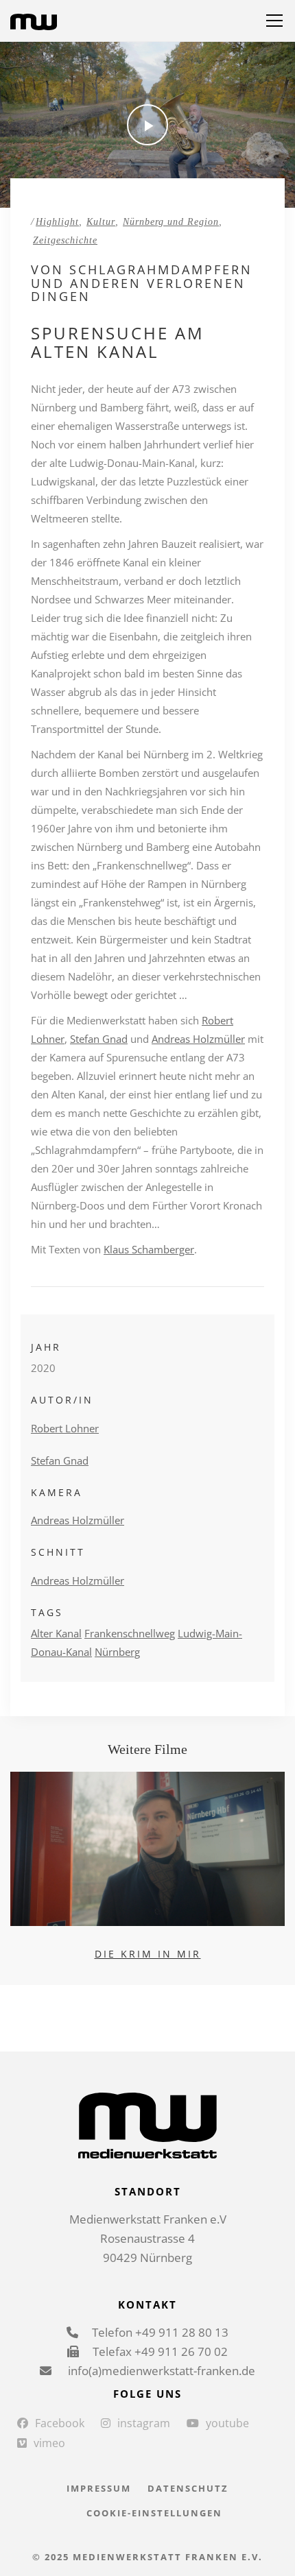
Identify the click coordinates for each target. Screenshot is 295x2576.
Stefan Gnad (99, 1039)
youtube (227, 2423)
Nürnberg (117, 1652)
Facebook (60, 2423)
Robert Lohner (65, 1428)
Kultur (101, 222)
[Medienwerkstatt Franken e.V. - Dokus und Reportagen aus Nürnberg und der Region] (34, 21)
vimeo (49, 2443)
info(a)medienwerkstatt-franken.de (160, 2371)
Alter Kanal (56, 1633)
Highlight (57, 222)
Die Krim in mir (148, 1954)
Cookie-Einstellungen (154, 2513)
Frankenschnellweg (130, 1633)
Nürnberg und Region (171, 222)
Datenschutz (188, 2488)
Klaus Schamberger (149, 1249)
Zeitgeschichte (65, 240)
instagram (144, 2423)
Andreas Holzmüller (198, 1039)
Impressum (99, 2488)
